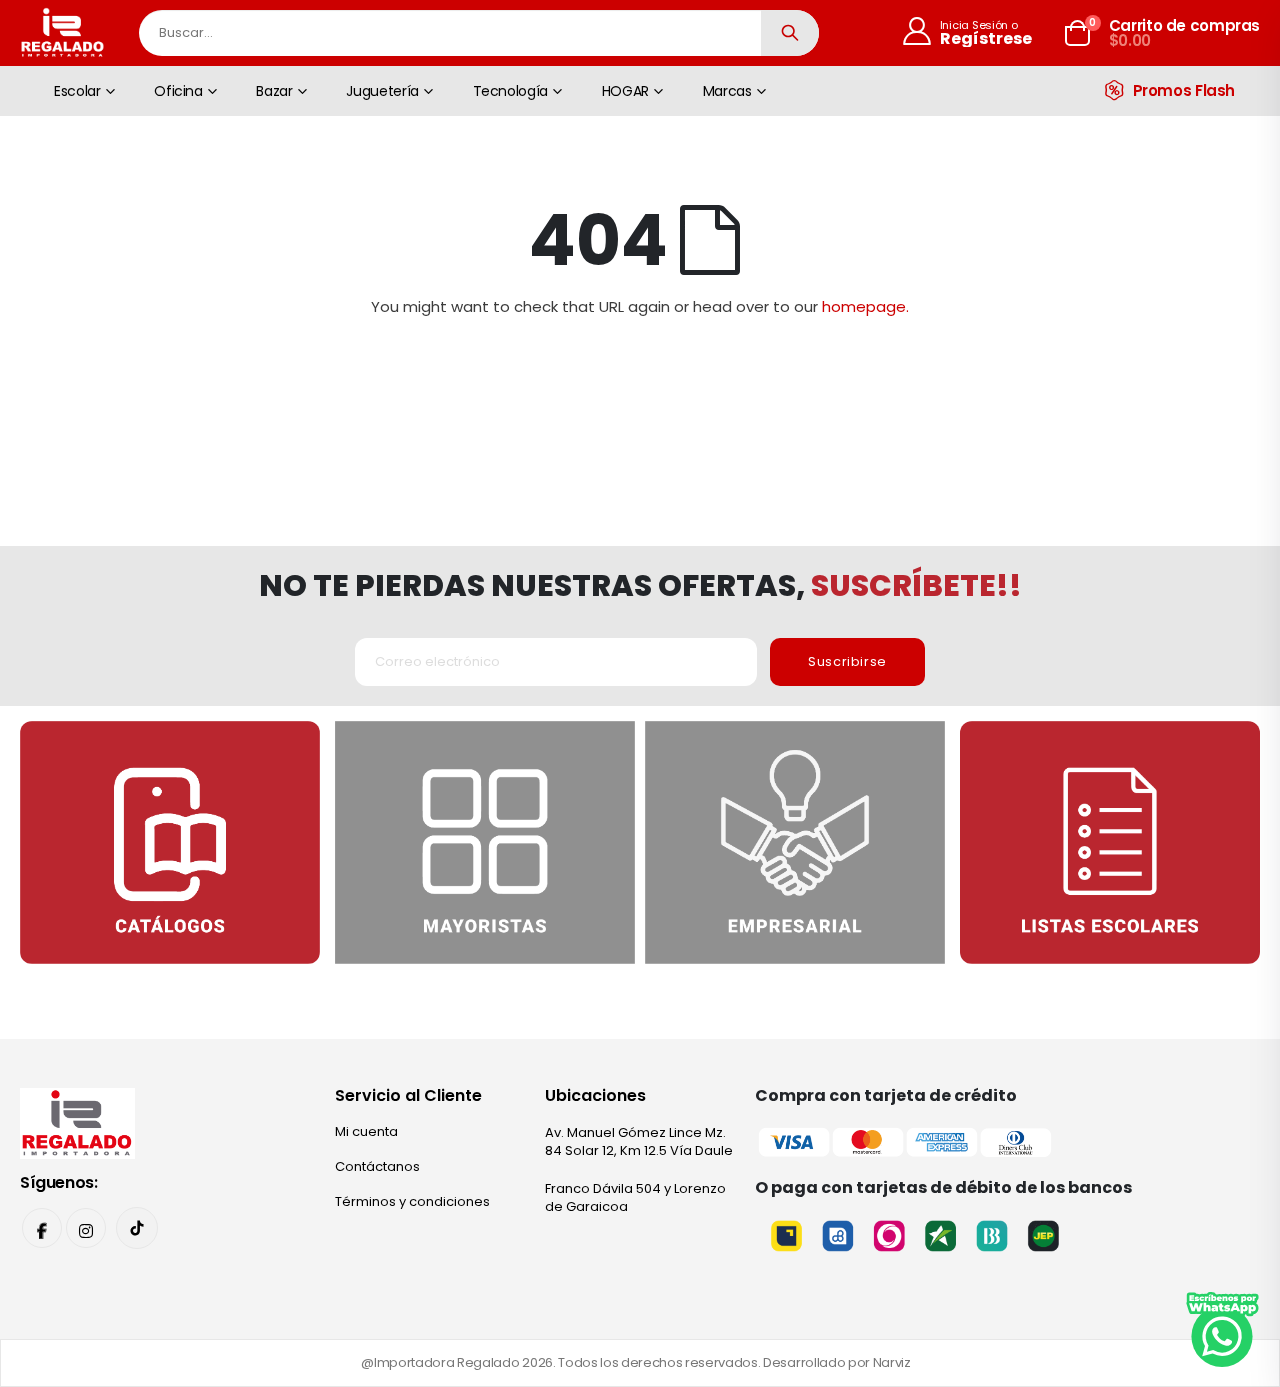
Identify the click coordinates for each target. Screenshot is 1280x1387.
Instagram (86, 1228)
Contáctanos (377, 1166)
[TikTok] (137, 1228)
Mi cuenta (366, 1131)
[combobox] (479, 33)
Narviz (892, 1362)
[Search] (790, 33)
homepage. (865, 306)
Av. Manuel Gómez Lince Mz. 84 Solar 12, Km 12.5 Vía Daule (639, 1141)
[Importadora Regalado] (77, 1122)
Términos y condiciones (412, 1201)
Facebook (42, 1228)
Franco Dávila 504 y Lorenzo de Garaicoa (635, 1197)
